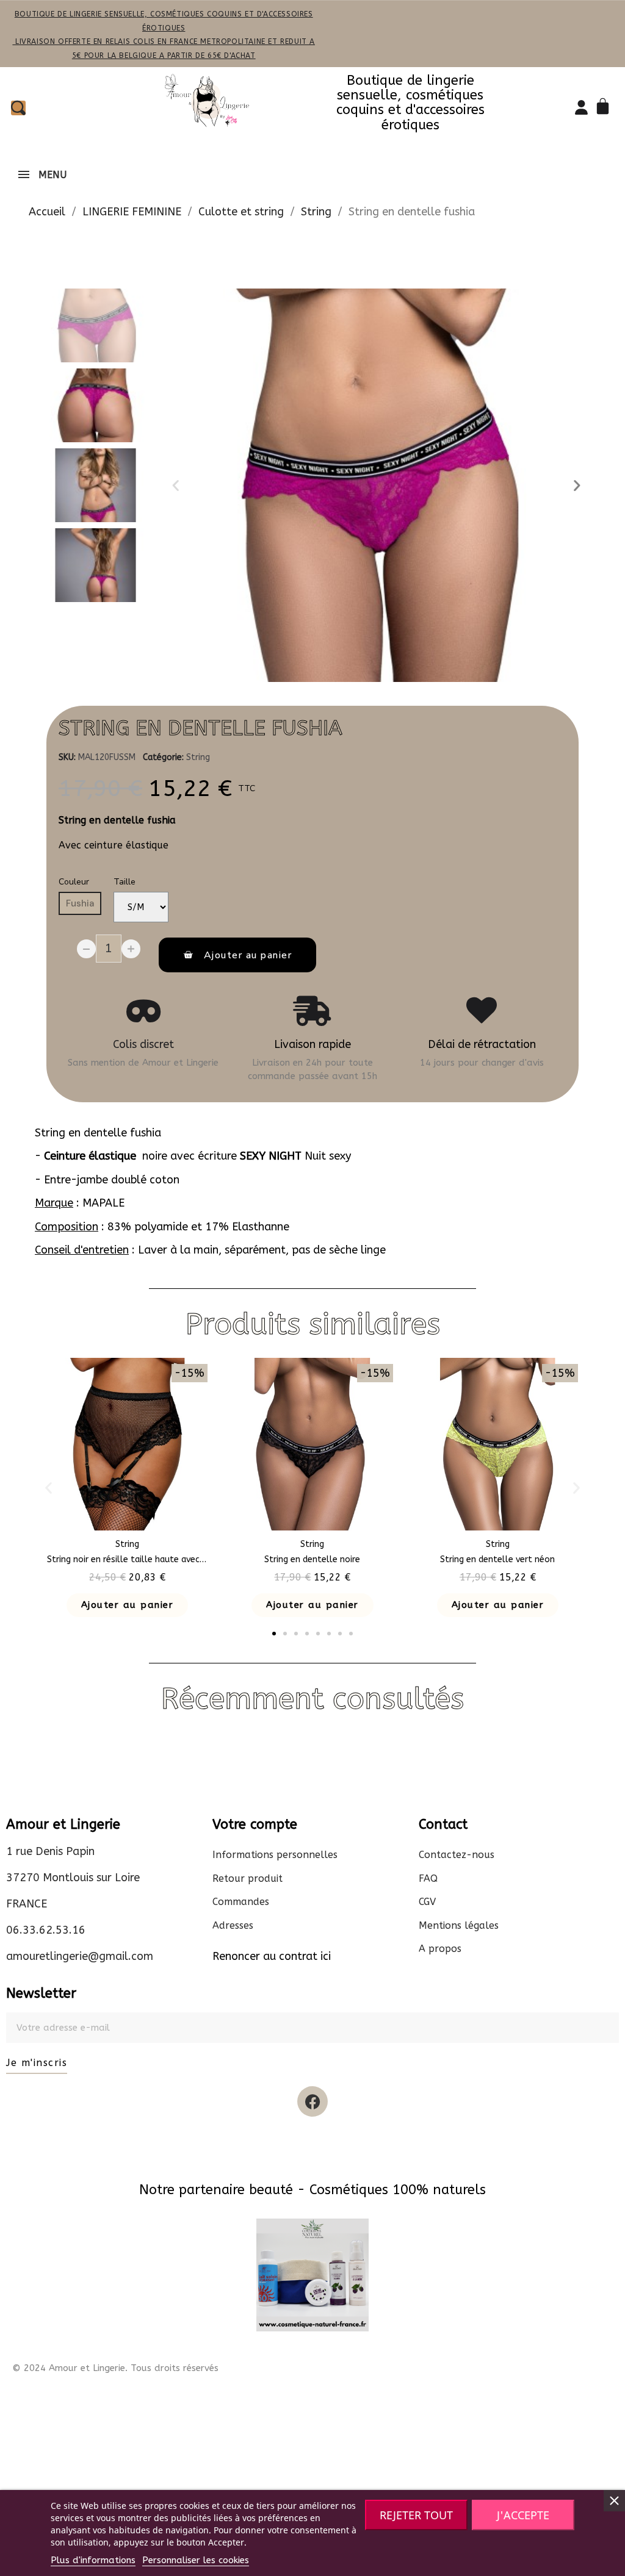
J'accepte (523, 2515)
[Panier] (605, 108)
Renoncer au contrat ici (272, 1956)
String (198, 757)
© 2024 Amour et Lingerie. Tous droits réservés (115, 2368)
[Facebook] (312, 2101)
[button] (176, 486)
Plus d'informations (93, 2560)
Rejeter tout (416, 2515)
